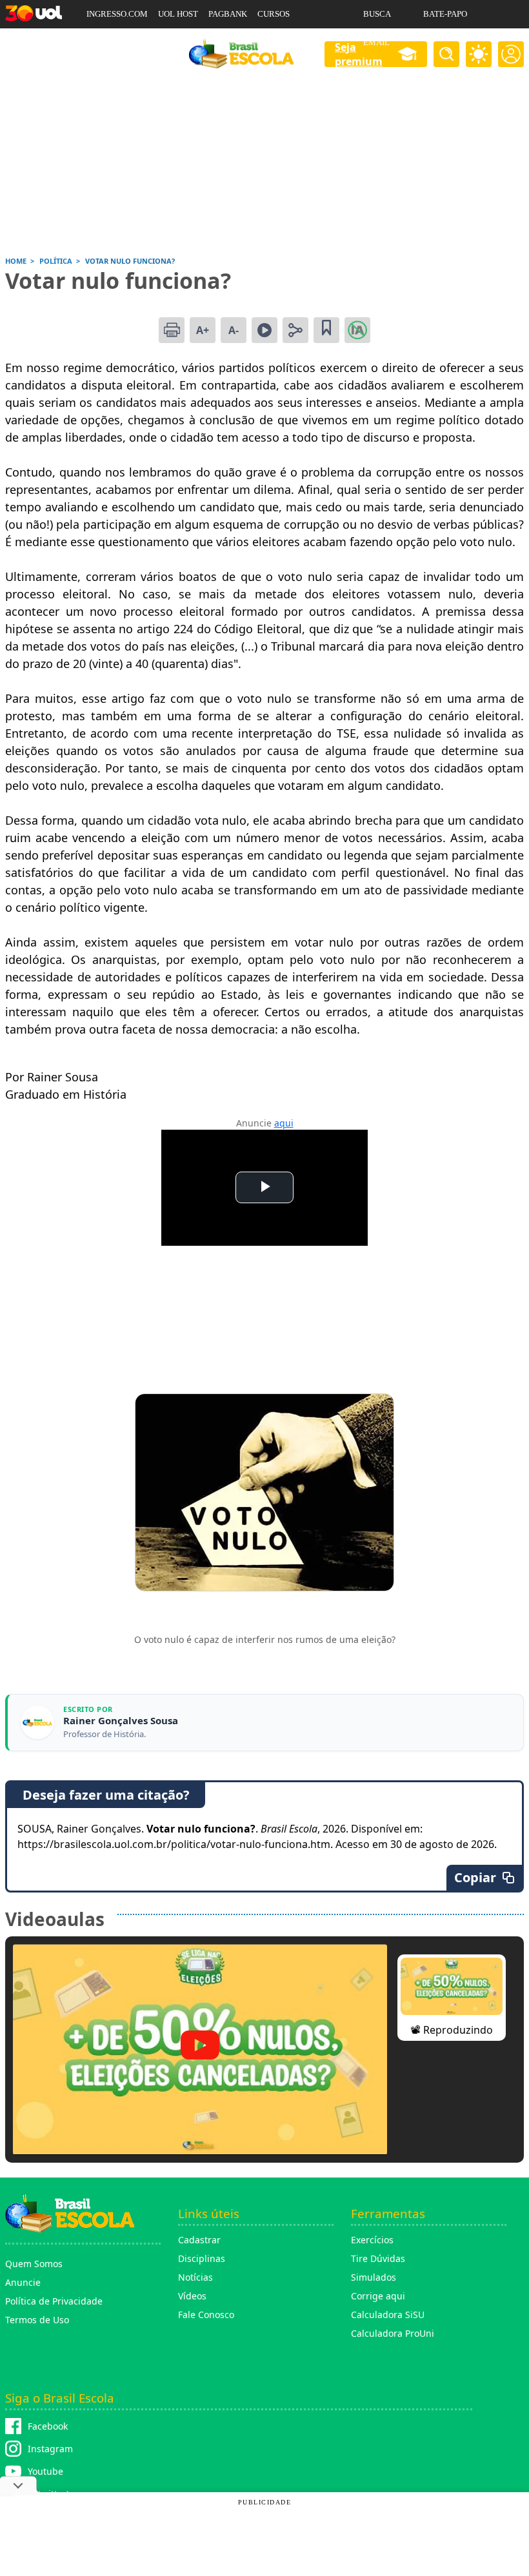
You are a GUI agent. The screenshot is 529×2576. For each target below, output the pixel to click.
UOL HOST (178, 14)
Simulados (374, 2277)
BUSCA (377, 14)
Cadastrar (199, 2240)
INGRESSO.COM (117, 14)
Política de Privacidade (54, 2301)
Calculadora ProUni (393, 2333)
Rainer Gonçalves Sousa (121, 1721)
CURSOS (274, 14)
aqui (284, 1123)
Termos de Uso (37, 2320)
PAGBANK (228, 14)
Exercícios (372, 2240)
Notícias (195, 2277)
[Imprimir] (172, 330)
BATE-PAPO (445, 14)
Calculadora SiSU (388, 2315)
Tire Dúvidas (378, 2258)
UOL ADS (104, 42)
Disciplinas (202, 2258)
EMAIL (376, 42)
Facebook (48, 2426)
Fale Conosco (206, 2315)
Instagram (50, 2449)
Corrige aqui (378, 2296)
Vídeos (192, 2296)
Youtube (45, 2471)
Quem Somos (34, 2264)
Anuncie (23, 2282)
